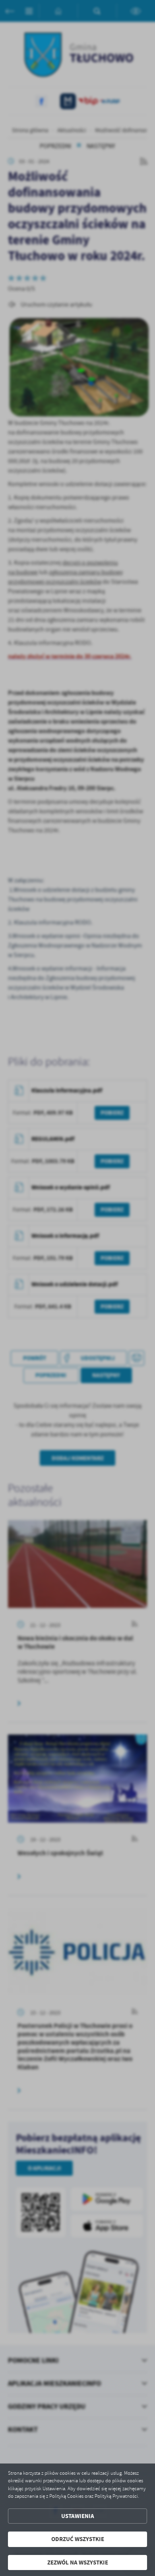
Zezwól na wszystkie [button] (78, 2562)
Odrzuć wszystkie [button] (78, 2539)
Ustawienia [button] (78, 2516)
